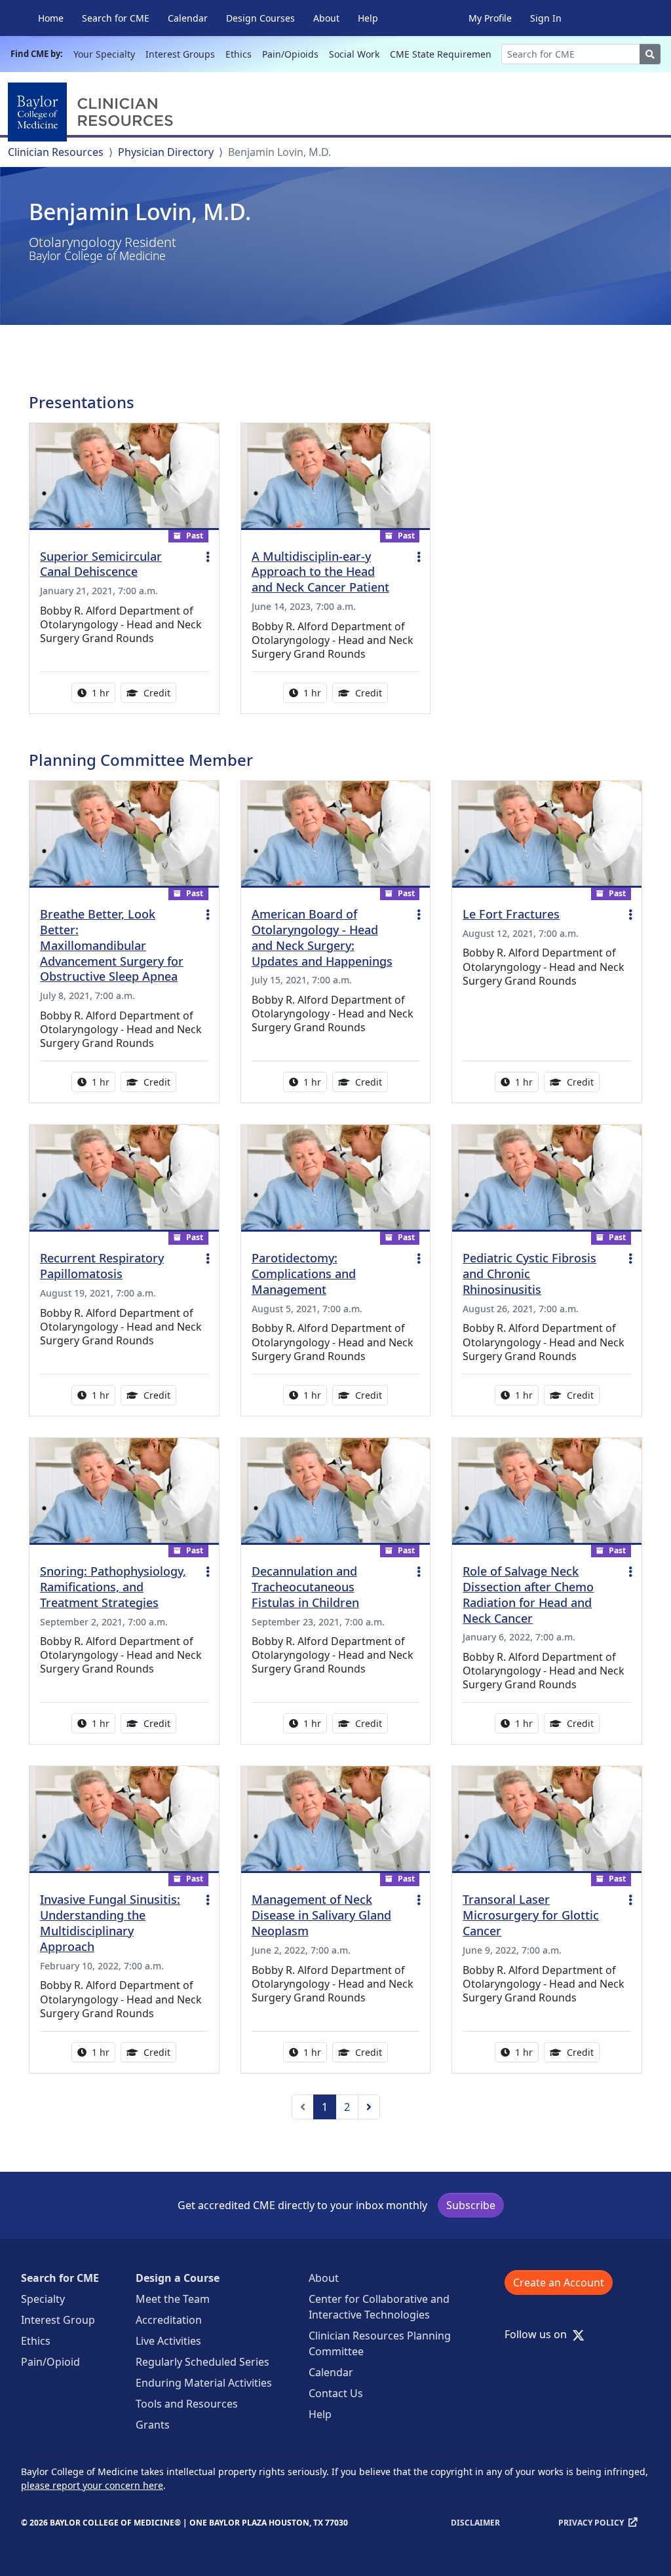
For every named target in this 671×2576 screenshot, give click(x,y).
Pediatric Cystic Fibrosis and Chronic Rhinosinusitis (529, 1274)
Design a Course (178, 2278)
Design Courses (260, 18)
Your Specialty (104, 54)
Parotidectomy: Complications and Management (304, 1274)
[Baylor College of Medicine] (93, 112)
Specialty (43, 2299)
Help (368, 18)
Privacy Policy (591, 2523)
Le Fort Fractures (511, 914)
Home (51, 18)
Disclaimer (475, 2523)
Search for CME (116, 18)
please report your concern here (92, 2485)
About (326, 18)
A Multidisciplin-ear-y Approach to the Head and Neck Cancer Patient (320, 572)
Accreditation (169, 2320)
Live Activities (168, 2341)
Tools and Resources (187, 2404)
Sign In (546, 18)
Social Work (354, 54)
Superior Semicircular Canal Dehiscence (101, 564)
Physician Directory (166, 152)
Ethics (239, 54)
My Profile (490, 18)
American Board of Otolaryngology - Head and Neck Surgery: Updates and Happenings (322, 938)
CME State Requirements (445, 54)
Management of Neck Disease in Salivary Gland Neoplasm (321, 1915)
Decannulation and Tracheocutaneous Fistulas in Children (305, 1587)
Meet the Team (173, 2299)
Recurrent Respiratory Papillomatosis (102, 1266)
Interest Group (58, 2320)
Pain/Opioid (50, 2362)
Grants (153, 2425)
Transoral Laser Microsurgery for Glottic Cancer (531, 1915)
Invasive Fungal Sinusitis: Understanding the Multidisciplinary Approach (110, 1923)
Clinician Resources (56, 152)
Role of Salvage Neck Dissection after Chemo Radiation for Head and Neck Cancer (528, 1595)
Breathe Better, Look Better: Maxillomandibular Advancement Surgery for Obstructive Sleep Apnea (112, 945)
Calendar (188, 18)
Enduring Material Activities (204, 2383)
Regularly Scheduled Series (202, 2362)
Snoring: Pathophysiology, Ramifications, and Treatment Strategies (113, 1587)
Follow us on (540, 2334)
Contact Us (336, 2393)
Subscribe (471, 2205)
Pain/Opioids (290, 54)
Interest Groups (180, 54)
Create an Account (559, 2282)
